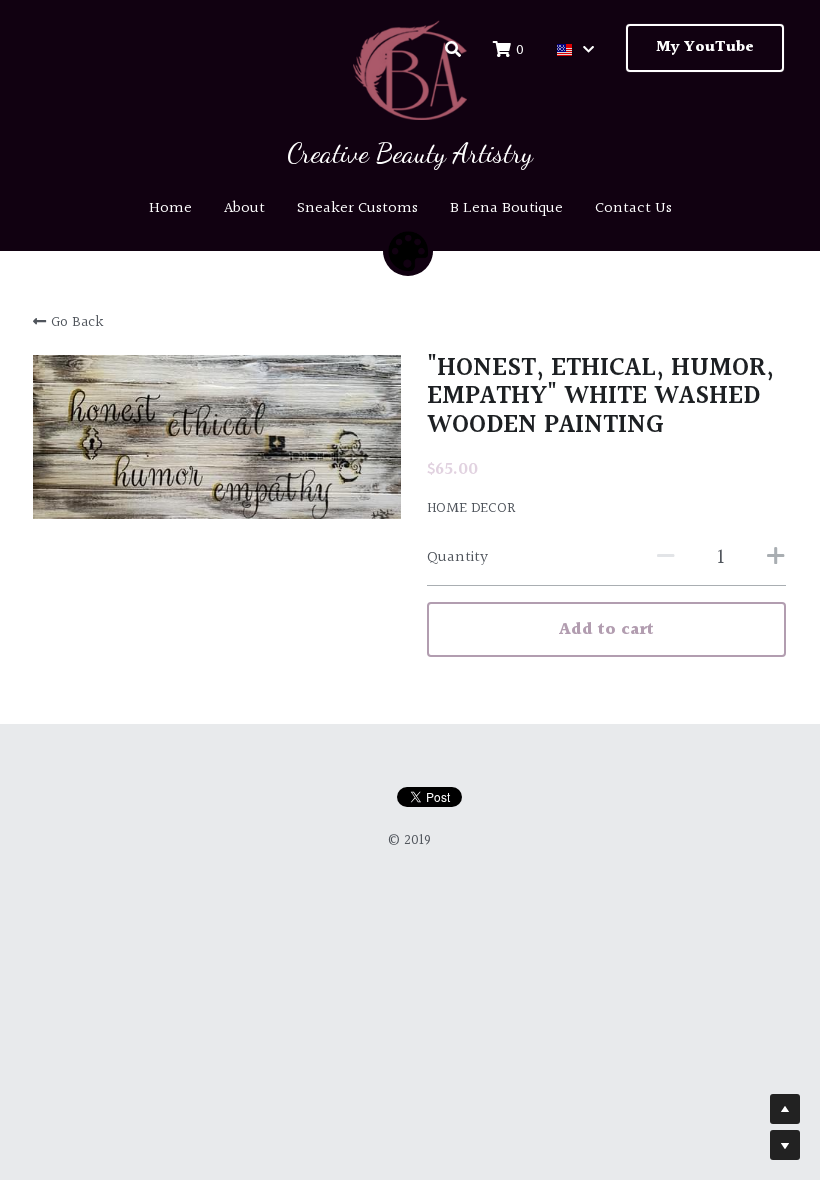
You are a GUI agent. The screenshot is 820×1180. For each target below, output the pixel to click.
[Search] (453, 50)
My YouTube (705, 47)
